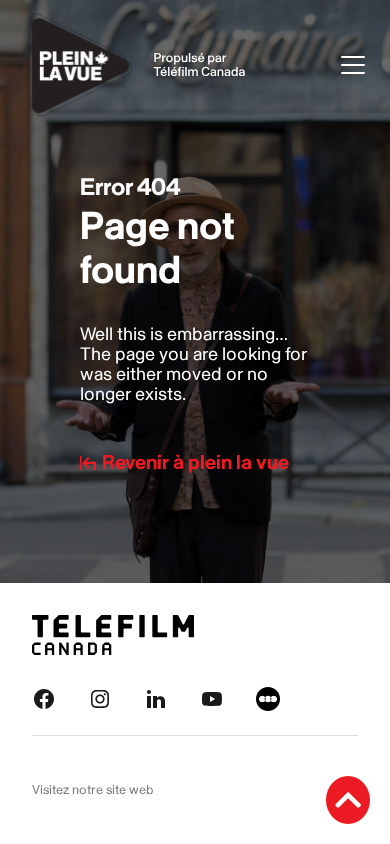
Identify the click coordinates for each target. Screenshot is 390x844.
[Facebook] (44, 698)
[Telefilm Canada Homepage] (113, 634)
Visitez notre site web (93, 790)
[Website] (268, 698)
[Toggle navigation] (352, 65)
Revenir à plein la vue (195, 463)
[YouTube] (212, 698)
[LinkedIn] (156, 698)
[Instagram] (100, 698)
